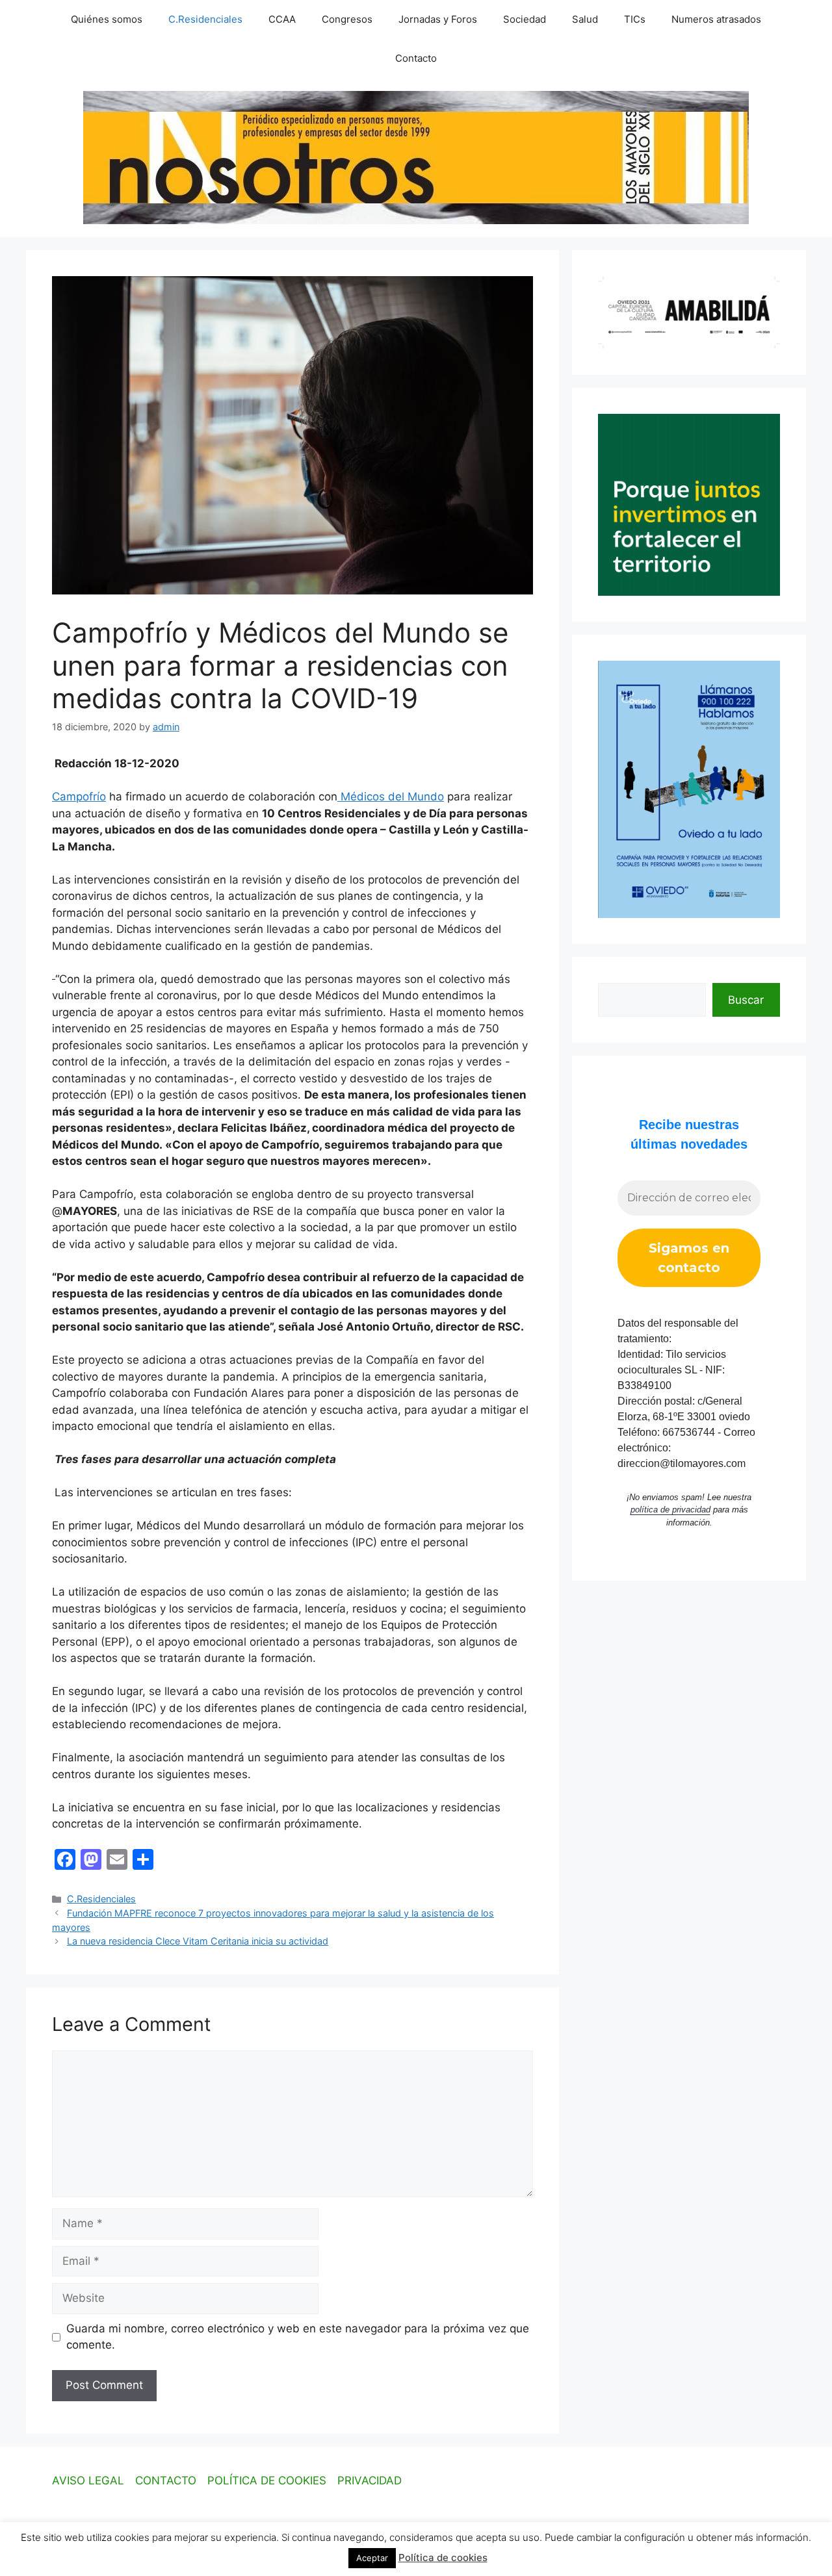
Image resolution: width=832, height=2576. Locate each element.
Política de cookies (443, 2557)
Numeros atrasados (716, 19)
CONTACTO (166, 2480)
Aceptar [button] (372, 2558)
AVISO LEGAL (88, 2480)
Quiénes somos (107, 19)
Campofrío (79, 797)
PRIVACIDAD (370, 2480)
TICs (635, 19)
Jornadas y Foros (438, 19)
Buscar (746, 1000)
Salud (585, 19)
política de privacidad (670, 1510)
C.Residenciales (205, 19)
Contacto (416, 58)
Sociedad (525, 19)
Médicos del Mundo (391, 797)
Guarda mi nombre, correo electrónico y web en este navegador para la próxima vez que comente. (298, 2337)
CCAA (282, 19)
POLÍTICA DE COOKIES (267, 2480)
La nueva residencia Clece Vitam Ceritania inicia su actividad (198, 1941)
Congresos (347, 19)
